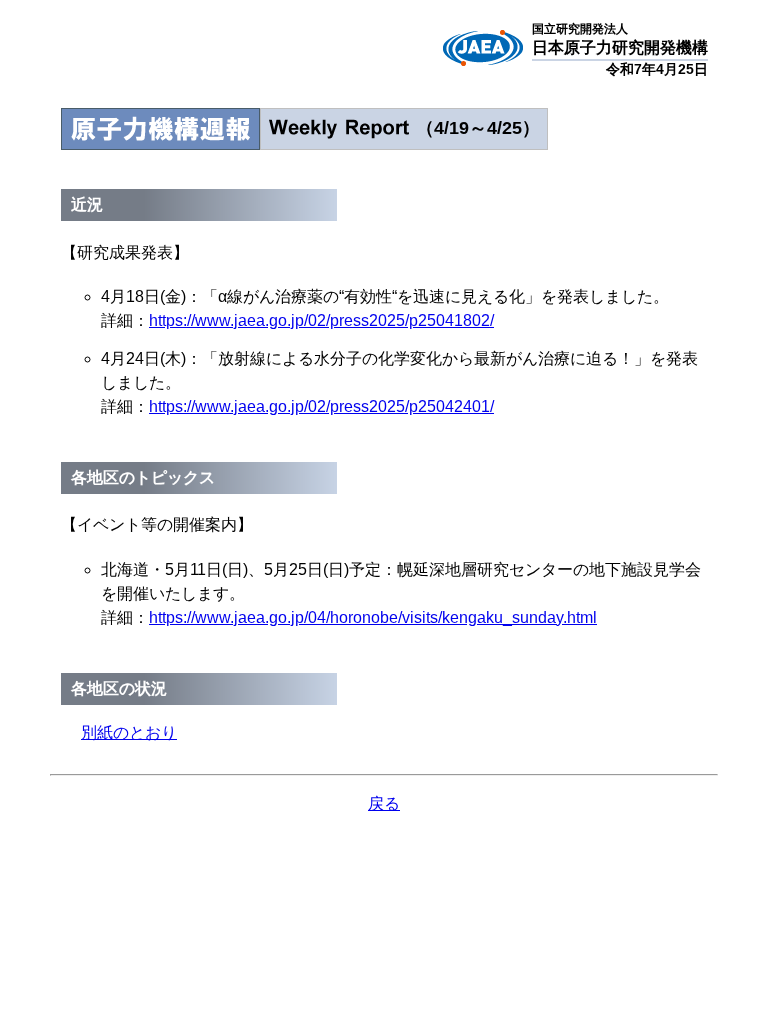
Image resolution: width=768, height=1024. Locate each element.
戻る (384, 803)
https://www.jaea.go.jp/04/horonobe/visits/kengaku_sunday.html (373, 617)
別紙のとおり (129, 732)
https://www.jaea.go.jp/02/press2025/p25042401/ (321, 406)
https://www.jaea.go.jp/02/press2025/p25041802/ (321, 320)
